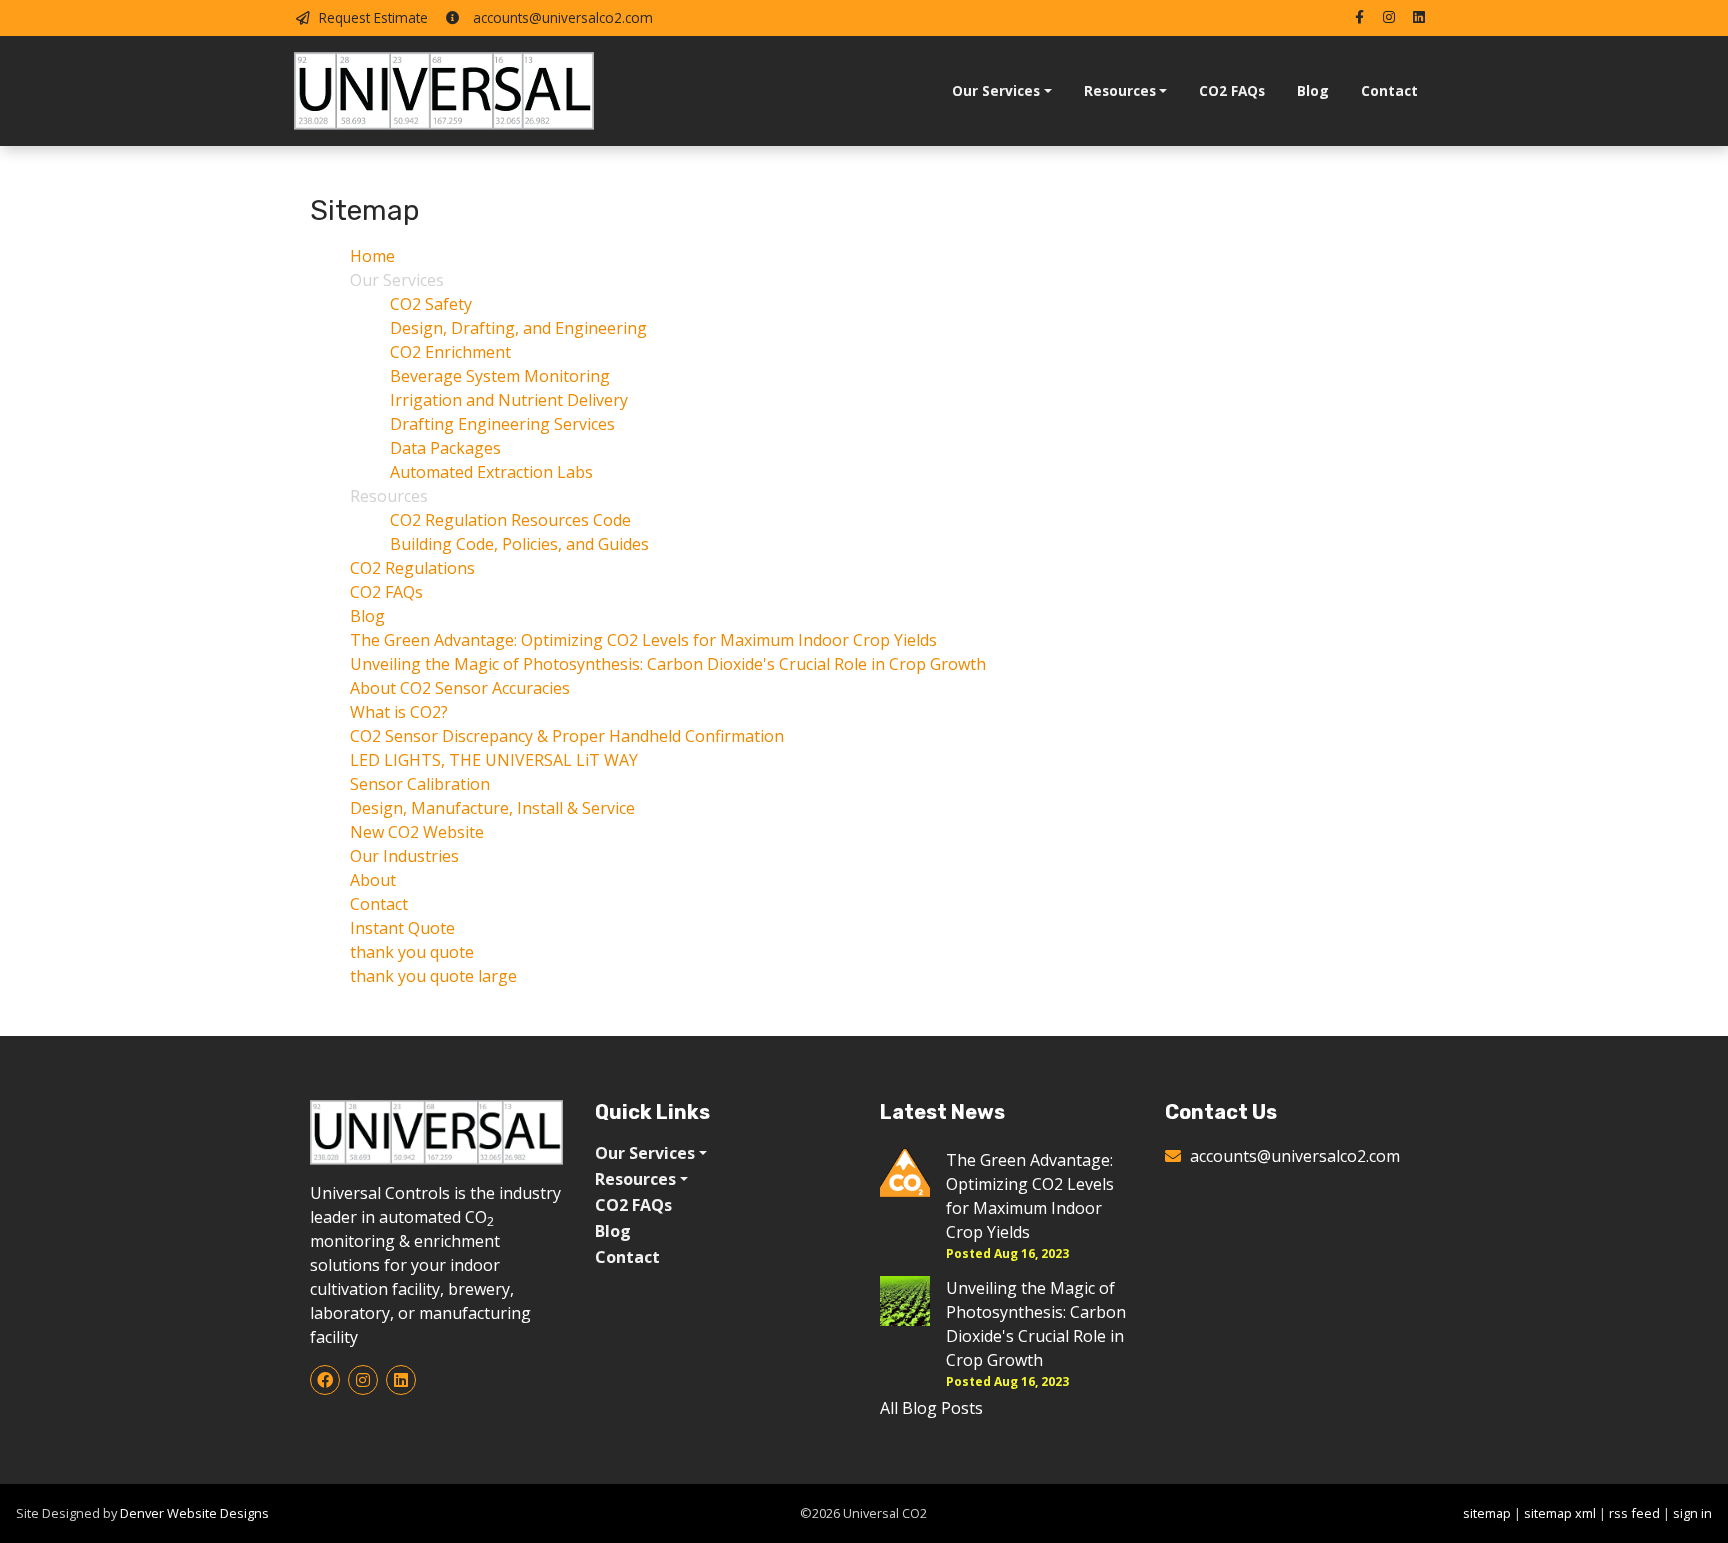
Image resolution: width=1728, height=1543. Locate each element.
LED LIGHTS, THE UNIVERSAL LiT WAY (494, 760)
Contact (1389, 90)
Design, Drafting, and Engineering (518, 328)
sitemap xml (1560, 1513)
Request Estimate (373, 17)
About (373, 880)
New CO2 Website (417, 832)
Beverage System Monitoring (500, 376)
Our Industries (404, 856)
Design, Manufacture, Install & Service (492, 808)
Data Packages (445, 448)
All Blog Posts (931, 1408)
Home (372, 256)
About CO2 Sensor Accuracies (460, 688)
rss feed (1634, 1513)
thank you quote (412, 952)
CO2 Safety (431, 304)
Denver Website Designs (194, 1513)
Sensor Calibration (420, 784)
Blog (1313, 90)
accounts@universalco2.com (561, 17)
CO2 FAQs (1232, 90)
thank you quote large (433, 976)
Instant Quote (402, 928)
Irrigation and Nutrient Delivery (509, 400)
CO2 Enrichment (450, 352)
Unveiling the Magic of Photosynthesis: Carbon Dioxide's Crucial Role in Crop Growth (668, 664)
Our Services (996, 90)
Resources (1120, 90)
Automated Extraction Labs (491, 472)
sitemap (1487, 1513)
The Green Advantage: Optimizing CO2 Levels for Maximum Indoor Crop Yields (643, 640)
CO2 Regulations (412, 568)
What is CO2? (399, 712)
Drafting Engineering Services (502, 424)
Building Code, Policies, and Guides (519, 544)
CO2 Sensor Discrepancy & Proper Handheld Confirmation (567, 736)
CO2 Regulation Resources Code (510, 520)
